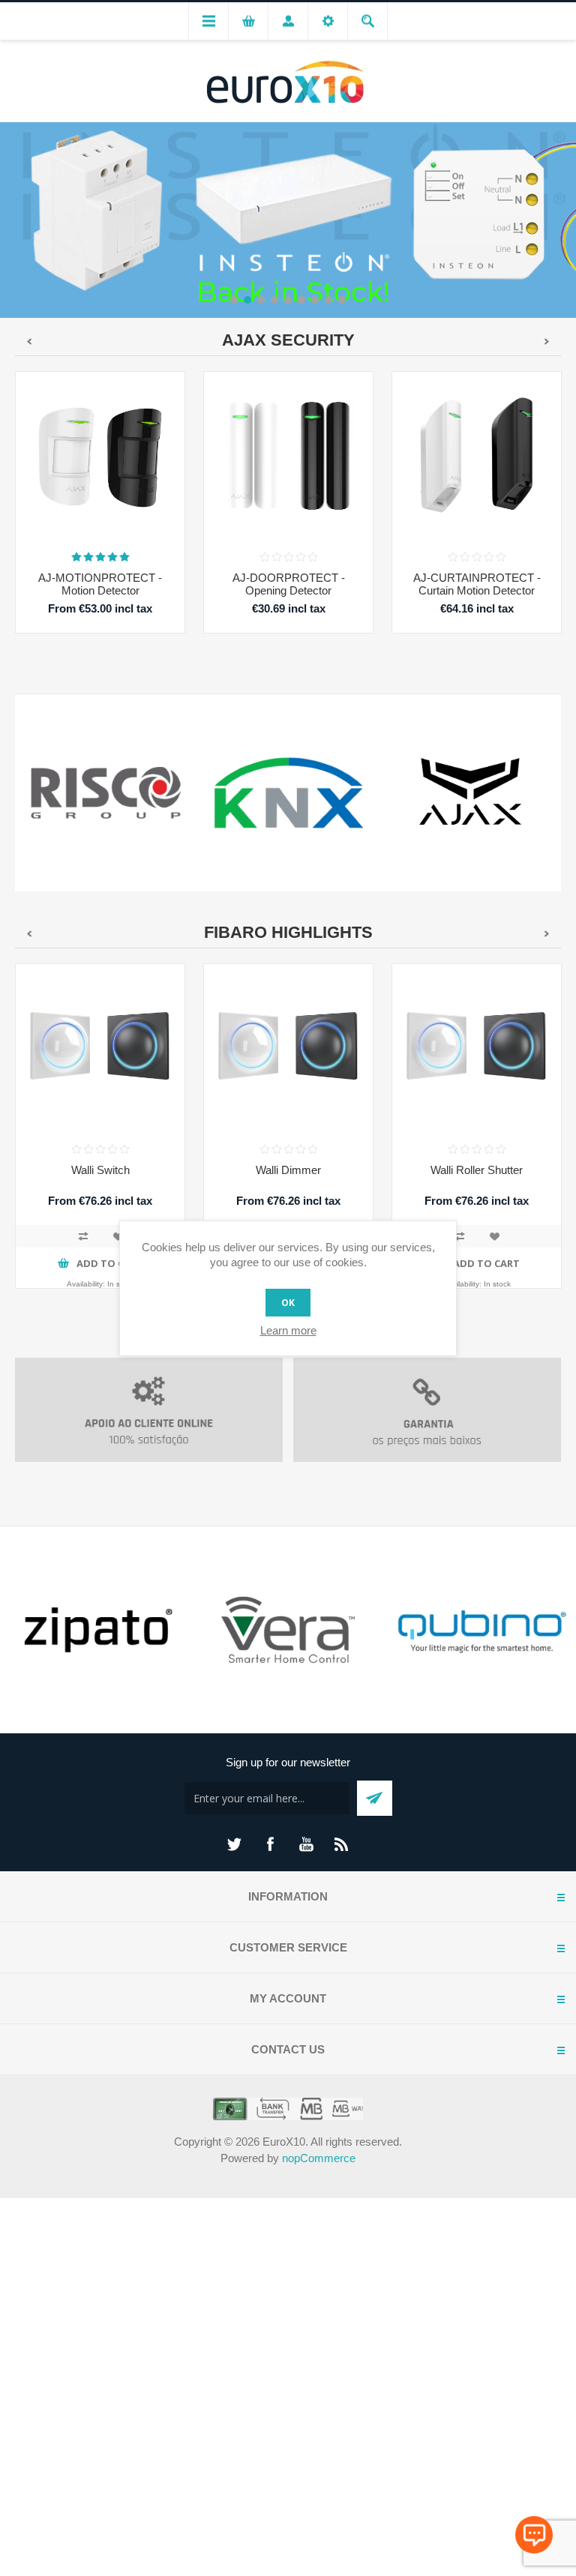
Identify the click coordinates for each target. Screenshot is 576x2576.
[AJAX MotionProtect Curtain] (477, 456)
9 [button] (342, 300)
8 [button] (328, 300)
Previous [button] (11, 219)
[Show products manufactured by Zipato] (96, 1630)
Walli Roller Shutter (477, 1170)
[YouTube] (306, 1844)
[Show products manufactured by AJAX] (471, 793)
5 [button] (288, 300)
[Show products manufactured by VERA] (288, 1630)
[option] (288, 219)
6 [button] (301, 300)
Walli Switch (100, 1170)
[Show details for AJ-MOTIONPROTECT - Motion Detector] (100, 456)
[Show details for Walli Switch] (100, 1048)
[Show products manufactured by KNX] (288, 793)
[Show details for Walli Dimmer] (288, 1048)
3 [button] (261, 300)
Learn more (288, 1330)
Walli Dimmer (288, 1170)
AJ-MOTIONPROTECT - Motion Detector (100, 584)
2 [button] (247, 300)
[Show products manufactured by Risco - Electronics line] (106, 793)
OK (288, 1303)
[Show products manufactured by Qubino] (480, 1630)
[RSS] (342, 1844)
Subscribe (375, 1798)
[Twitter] (234, 1844)
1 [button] (234, 300)
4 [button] (274, 300)
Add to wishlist (118, 1236)
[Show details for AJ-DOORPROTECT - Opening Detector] (288, 456)
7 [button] (315, 300)
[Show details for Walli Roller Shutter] (477, 1048)
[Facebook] (270, 1844)
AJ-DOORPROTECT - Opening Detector (289, 584)
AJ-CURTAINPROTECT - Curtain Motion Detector (477, 584)
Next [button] (565, 219)
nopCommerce (319, 2158)
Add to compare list (83, 1236)
